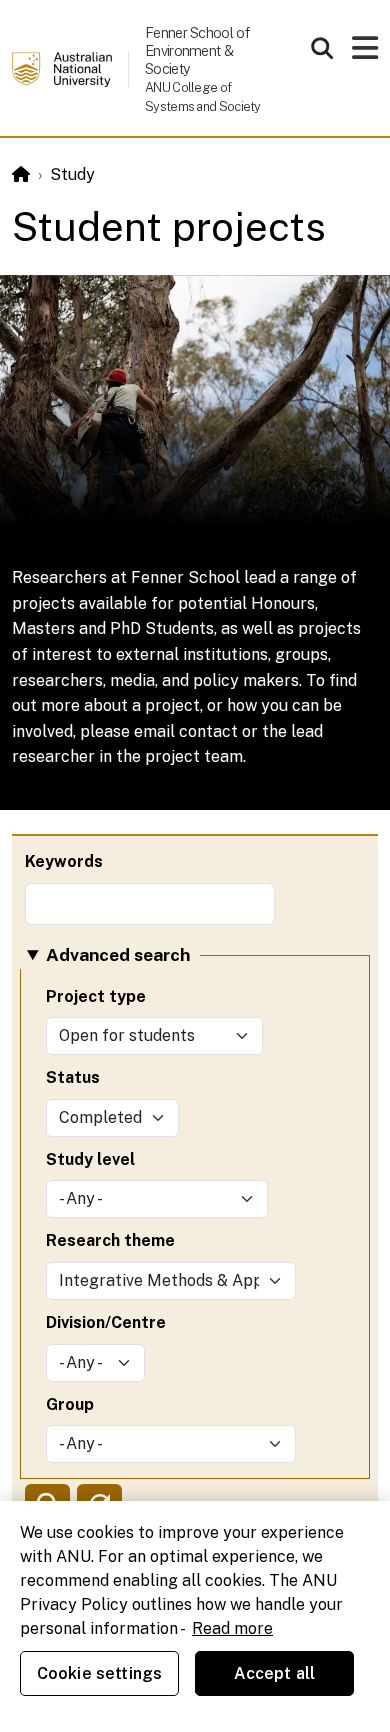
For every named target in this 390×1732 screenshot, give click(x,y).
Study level (90, 1159)
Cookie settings (99, 1673)
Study (72, 174)
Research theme (110, 1240)
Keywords (64, 861)
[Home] (21, 174)
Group (70, 1404)
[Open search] (322, 48)
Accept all (275, 1673)
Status (73, 1077)
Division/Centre (106, 1322)
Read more (232, 1628)
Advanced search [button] (118, 954)
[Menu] (365, 53)
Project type (96, 996)
